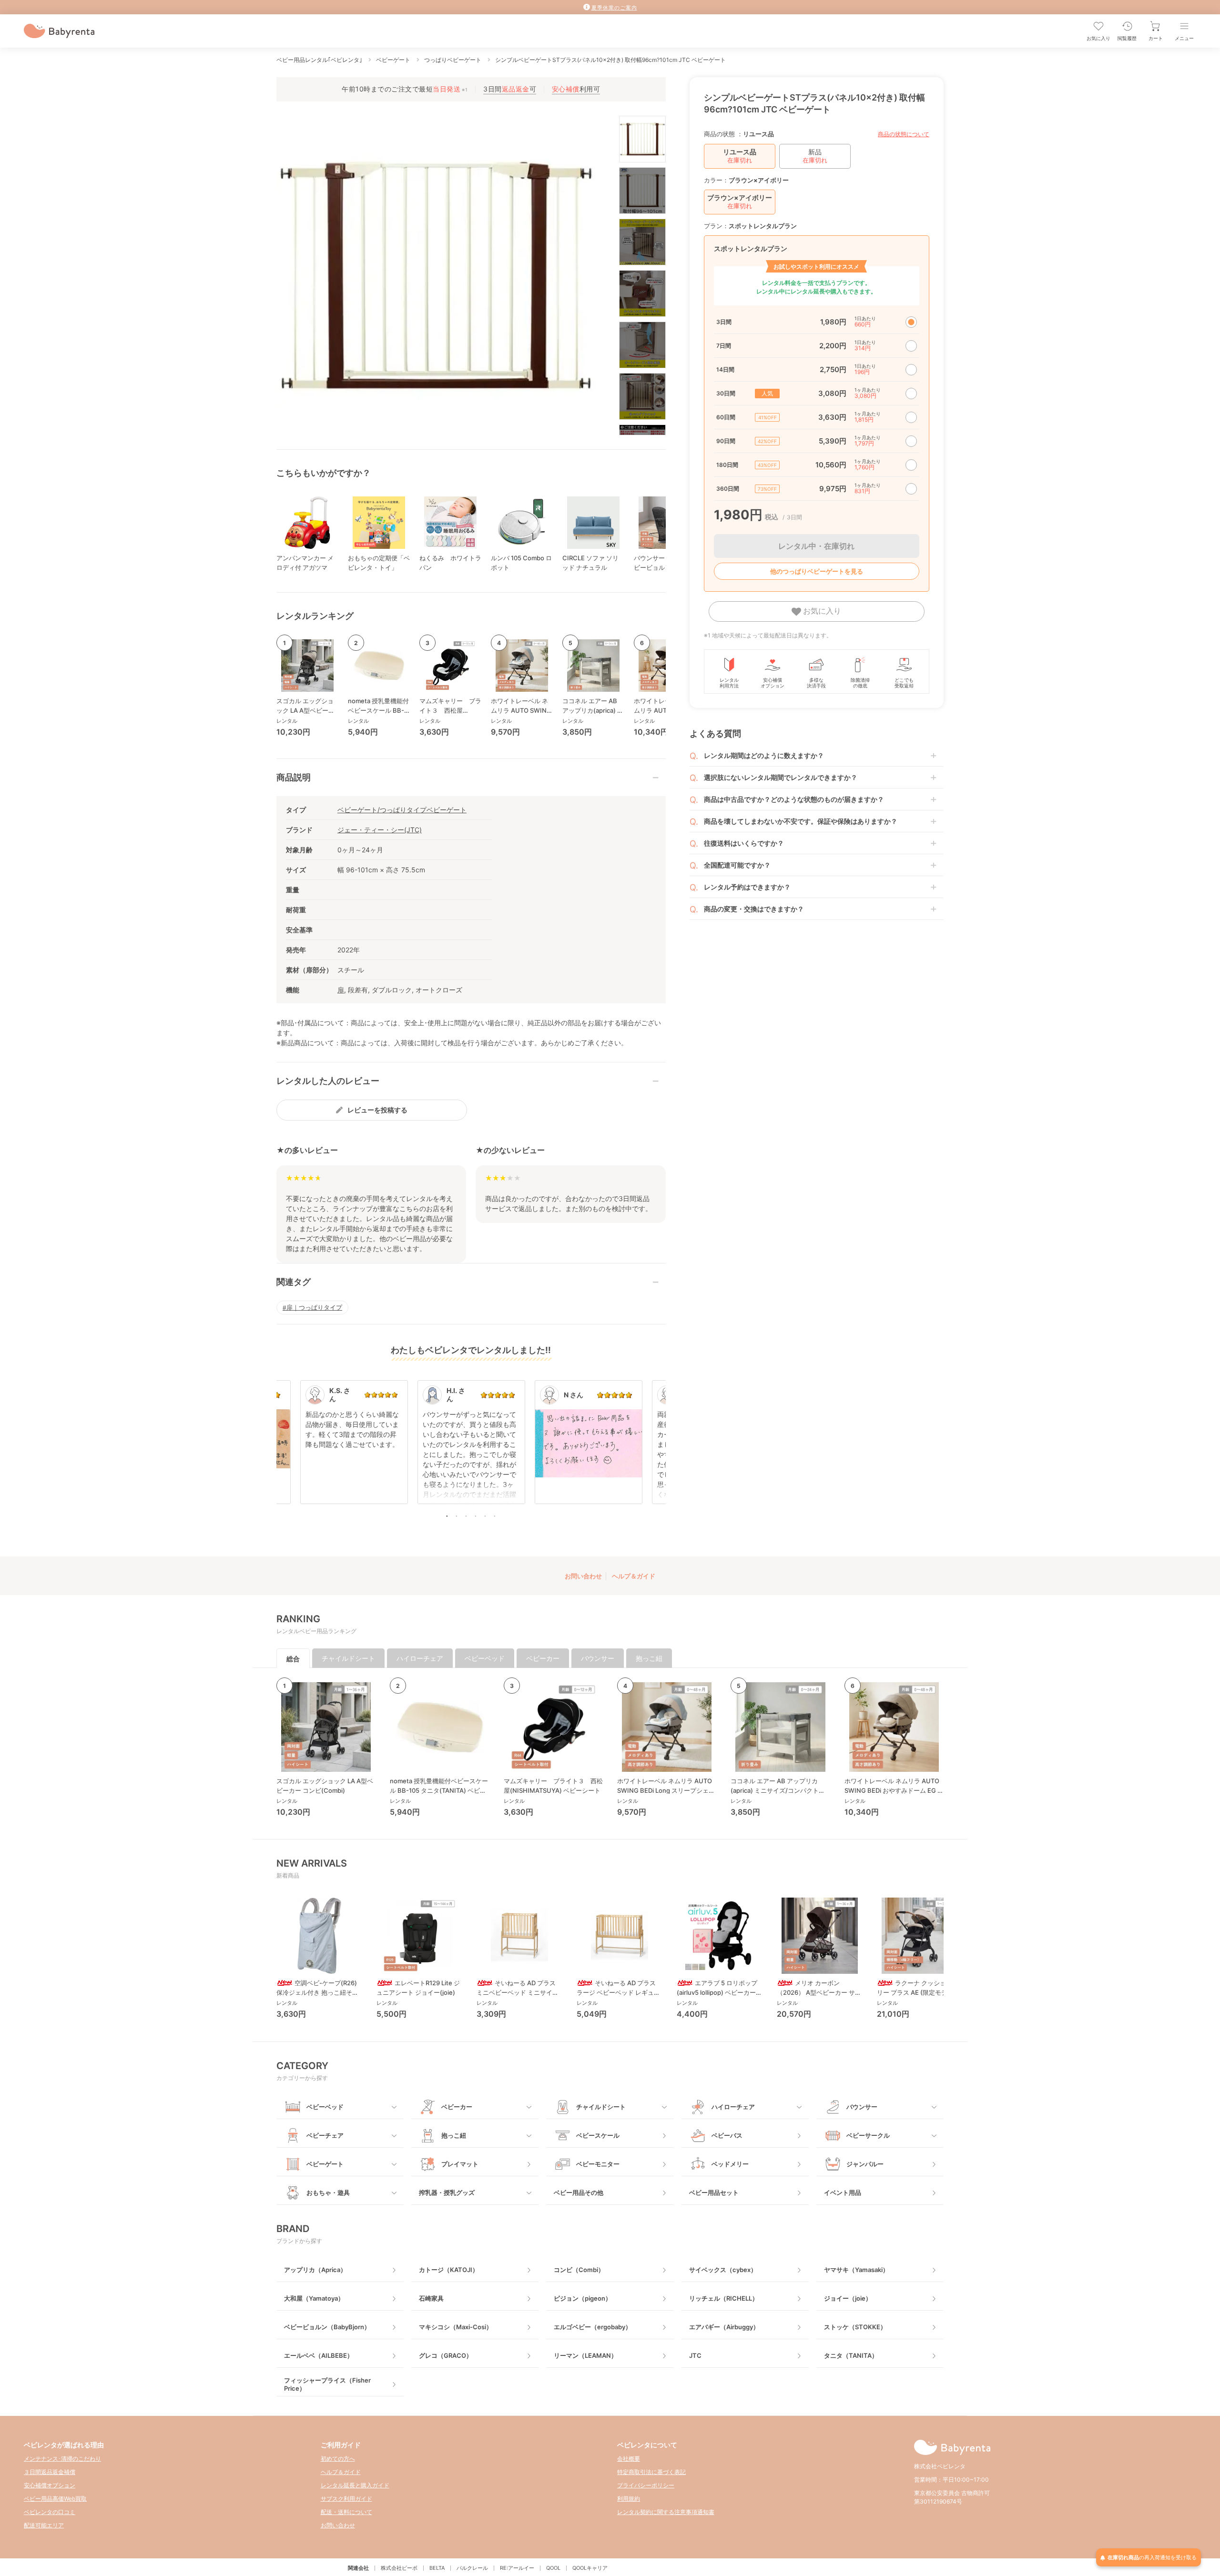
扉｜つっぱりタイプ (314, 1307)
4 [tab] (476, 1516)
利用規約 (629, 2499)
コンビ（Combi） (579, 2270)
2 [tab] (457, 1516)
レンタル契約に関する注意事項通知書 (666, 2512)
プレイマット (460, 2164)
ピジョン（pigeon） (583, 2298)
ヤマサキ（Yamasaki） (856, 2270)
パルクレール (472, 2568)
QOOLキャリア (590, 2568)
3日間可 (510, 89)
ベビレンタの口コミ (50, 2512)
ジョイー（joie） (848, 2298)
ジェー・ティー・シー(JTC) (380, 830)
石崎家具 (431, 2298)
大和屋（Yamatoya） (314, 2298)
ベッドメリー (730, 2164)
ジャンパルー (865, 2164)
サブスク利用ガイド (346, 2499)
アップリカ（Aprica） (315, 2270)
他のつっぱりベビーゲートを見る (817, 571)
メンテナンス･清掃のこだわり (62, 2459)
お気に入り (821, 611)
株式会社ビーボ (399, 2568)
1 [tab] (447, 1516)
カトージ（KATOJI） (449, 2270)
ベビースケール (598, 2135)
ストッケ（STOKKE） (855, 2327)
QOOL (553, 2568)
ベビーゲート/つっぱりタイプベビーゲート (402, 810)
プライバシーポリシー (646, 2485)
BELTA (437, 2568)
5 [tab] (485, 1516)
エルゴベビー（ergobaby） (593, 2327)
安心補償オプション (50, 2485)
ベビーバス (727, 2135)
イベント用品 (843, 2192)
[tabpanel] (471, 1447)
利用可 (576, 89)
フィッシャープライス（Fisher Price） (327, 2384)
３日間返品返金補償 (50, 2472)
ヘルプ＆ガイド (634, 1576)
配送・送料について (346, 2512)
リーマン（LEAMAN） (585, 2355)
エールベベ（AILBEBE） (319, 2355)
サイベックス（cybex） (723, 2270)
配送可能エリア (44, 2525)
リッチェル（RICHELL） (724, 2298)
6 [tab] (495, 1516)
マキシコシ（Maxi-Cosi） (456, 2327)
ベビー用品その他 (579, 2192)
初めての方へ (338, 2459)
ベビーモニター (598, 2164)
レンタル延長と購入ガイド (355, 2485)
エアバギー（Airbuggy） (724, 2327)
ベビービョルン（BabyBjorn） (327, 2327)
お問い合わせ (583, 1576)
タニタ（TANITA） (851, 2355)
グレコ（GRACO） (446, 2355)
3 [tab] (466, 1516)
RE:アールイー (517, 2568)
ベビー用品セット (714, 2192)
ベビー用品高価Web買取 (55, 2499)
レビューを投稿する (377, 1110)
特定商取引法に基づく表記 (651, 2472)
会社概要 (629, 2459)
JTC (695, 2355)
